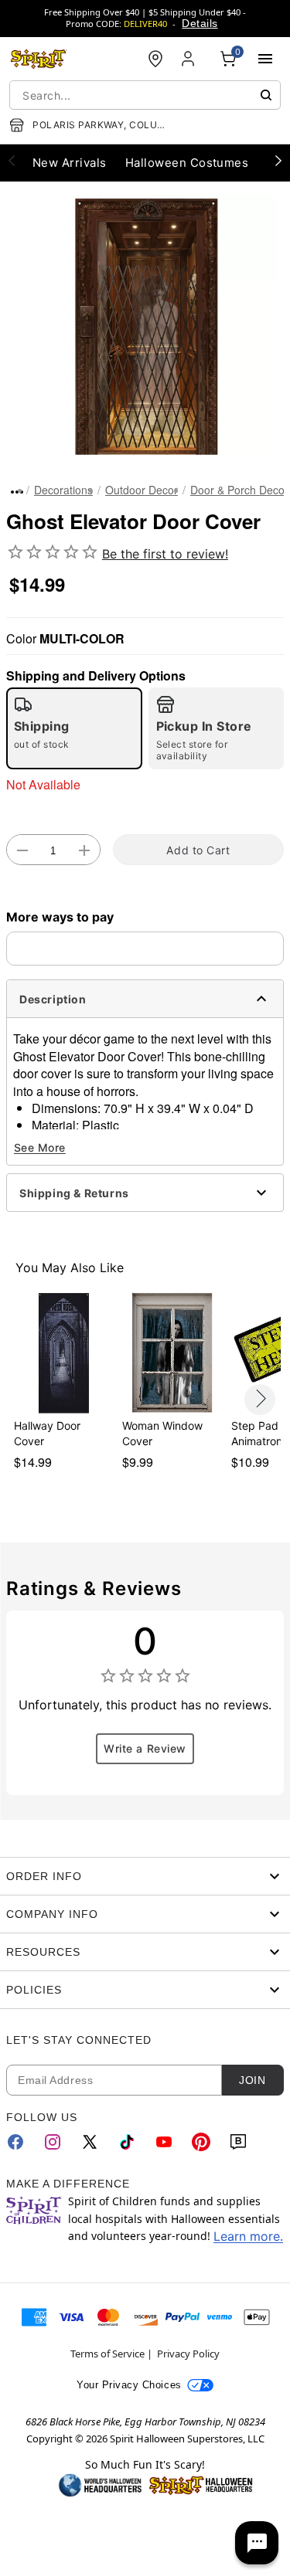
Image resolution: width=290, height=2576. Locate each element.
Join (252, 2080)
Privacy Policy (188, 2354)
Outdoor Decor (142, 490)
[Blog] (238, 2142)
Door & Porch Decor (239, 490)
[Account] (189, 59)
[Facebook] (15, 2142)
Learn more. (248, 2236)
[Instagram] (53, 2142)
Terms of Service (107, 2354)
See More (40, 1147)
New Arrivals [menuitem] (70, 163)
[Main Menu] (265, 59)
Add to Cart (198, 850)
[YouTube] (164, 2142)
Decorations (63, 490)
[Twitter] (90, 2142)
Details (200, 23)
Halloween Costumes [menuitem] (187, 163)
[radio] (74, 728)
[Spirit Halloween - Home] (39, 59)
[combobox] (145, 95)
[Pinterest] (201, 2142)
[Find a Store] (155, 59)
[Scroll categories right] (278, 160)
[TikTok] (127, 2142)
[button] (145, 326)
